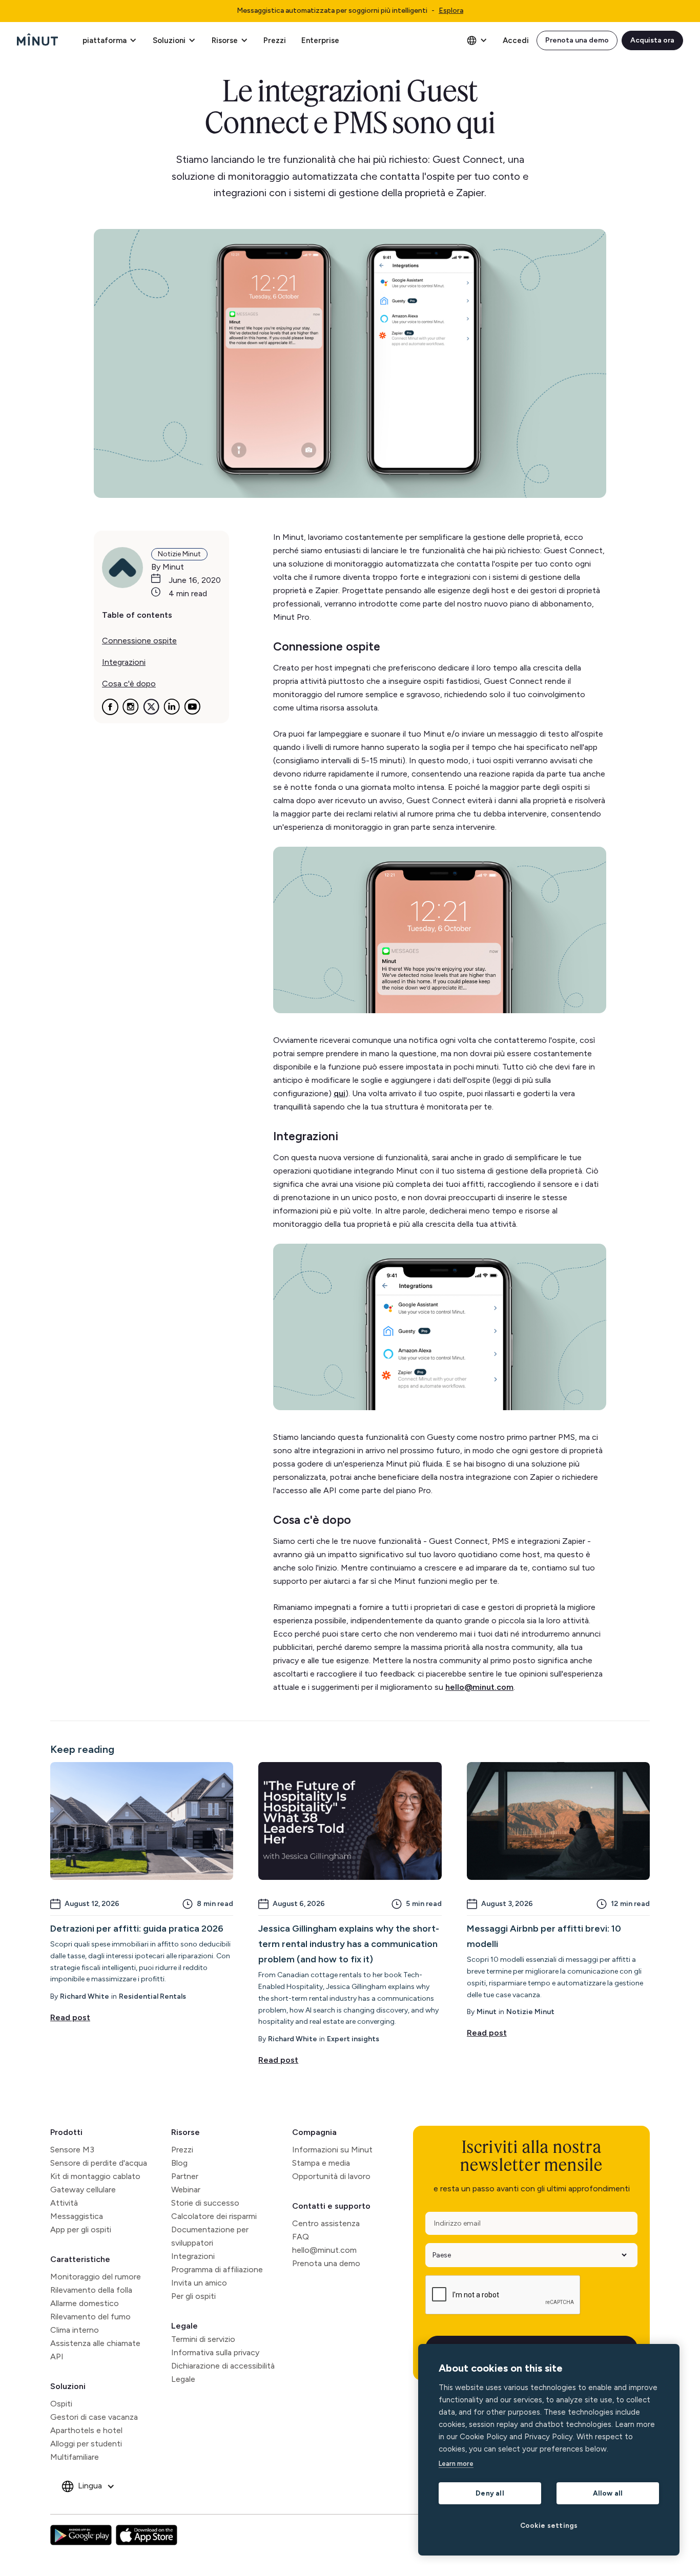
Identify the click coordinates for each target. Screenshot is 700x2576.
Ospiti (61, 2404)
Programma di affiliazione (217, 2269)
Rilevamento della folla (91, 2290)
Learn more (456, 2464)
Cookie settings (549, 2525)
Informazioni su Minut (332, 2150)
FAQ (301, 2237)
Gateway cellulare (83, 2190)
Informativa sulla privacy (215, 2352)
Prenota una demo (577, 40)
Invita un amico (199, 2283)
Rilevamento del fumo (90, 2317)
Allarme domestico (85, 2303)
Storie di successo (205, 2203)
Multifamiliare (75, 2457)
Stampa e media (321, 2163)
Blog (179, 2163)
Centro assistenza (326, 2223)
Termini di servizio (203, 2339)
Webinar (186, 2190)
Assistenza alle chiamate (95, 2343)
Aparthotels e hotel (86, 2430)
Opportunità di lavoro (331, 2176)
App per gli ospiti (81, 2229)
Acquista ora (652, 40)
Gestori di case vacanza (94, 2417)
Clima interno (75, 2330)
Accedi (516, 40)
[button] (109, 40)
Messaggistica (77, 2216)
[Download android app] (81, 2535)
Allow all (608, 2493)
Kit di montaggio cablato (95, 2176)
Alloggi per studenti (86, 2444)
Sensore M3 (72, 2150)
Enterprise (320, 40)
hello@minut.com (324, 2250)
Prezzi (275, 40)
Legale (184, 2326)
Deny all (490, 2493)
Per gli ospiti (193, 2296)
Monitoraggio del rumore (96, 2277)
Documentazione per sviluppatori (210, 2236)
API (57, 2357)
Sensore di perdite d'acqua (99, 2163)
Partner (185, 2176)
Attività (64, 2203)
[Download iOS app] (147, 2535)
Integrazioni (193, 2256)
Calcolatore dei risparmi (214, 2216)
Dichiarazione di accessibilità (223, 2366)
